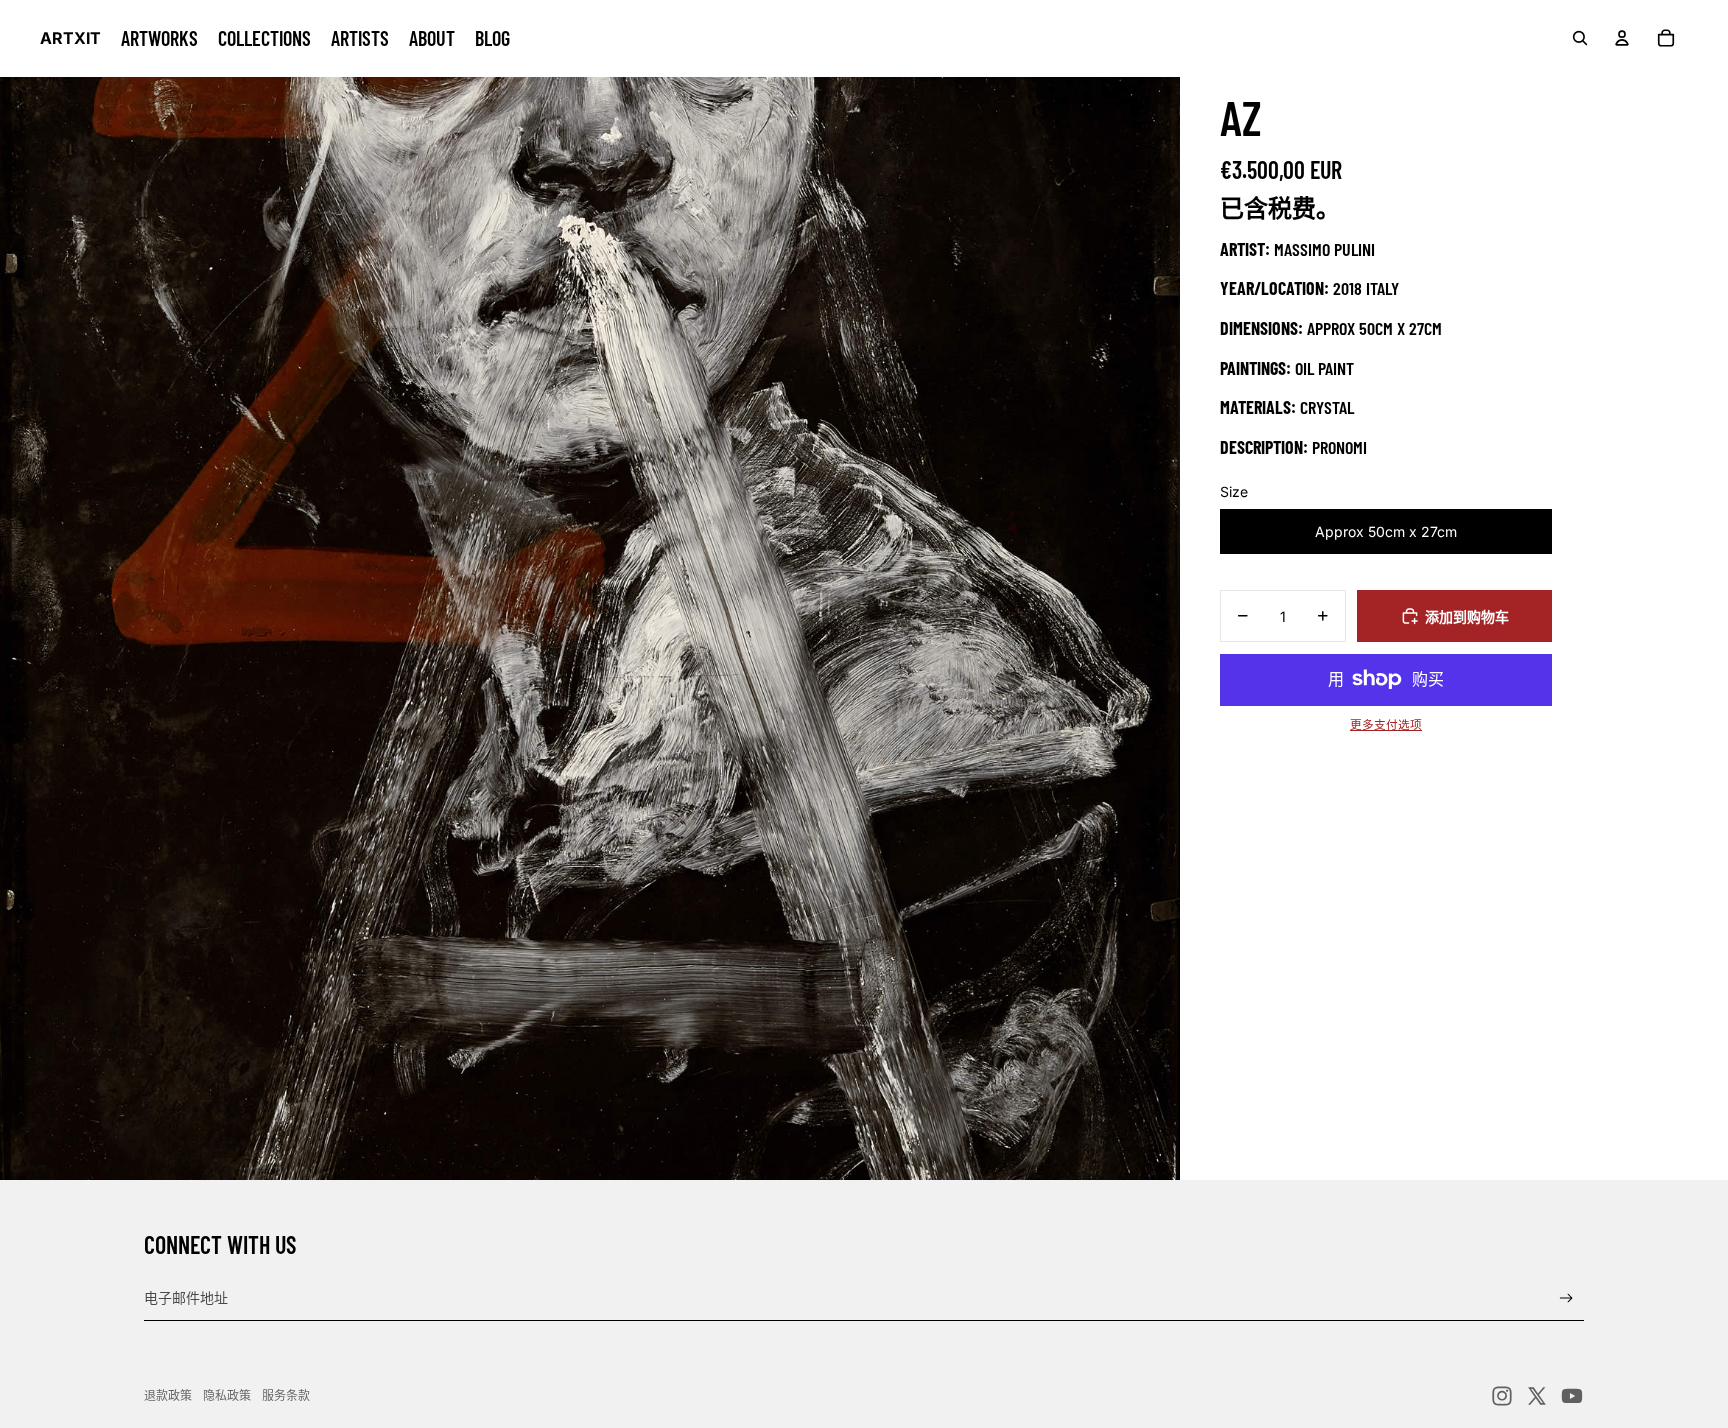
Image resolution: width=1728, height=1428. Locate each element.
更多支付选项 (1386, 725)
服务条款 (286, 1395)
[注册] (1566, 1298)
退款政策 (168, 1395)
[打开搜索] (1580, 38)
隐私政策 (227, 1395)
